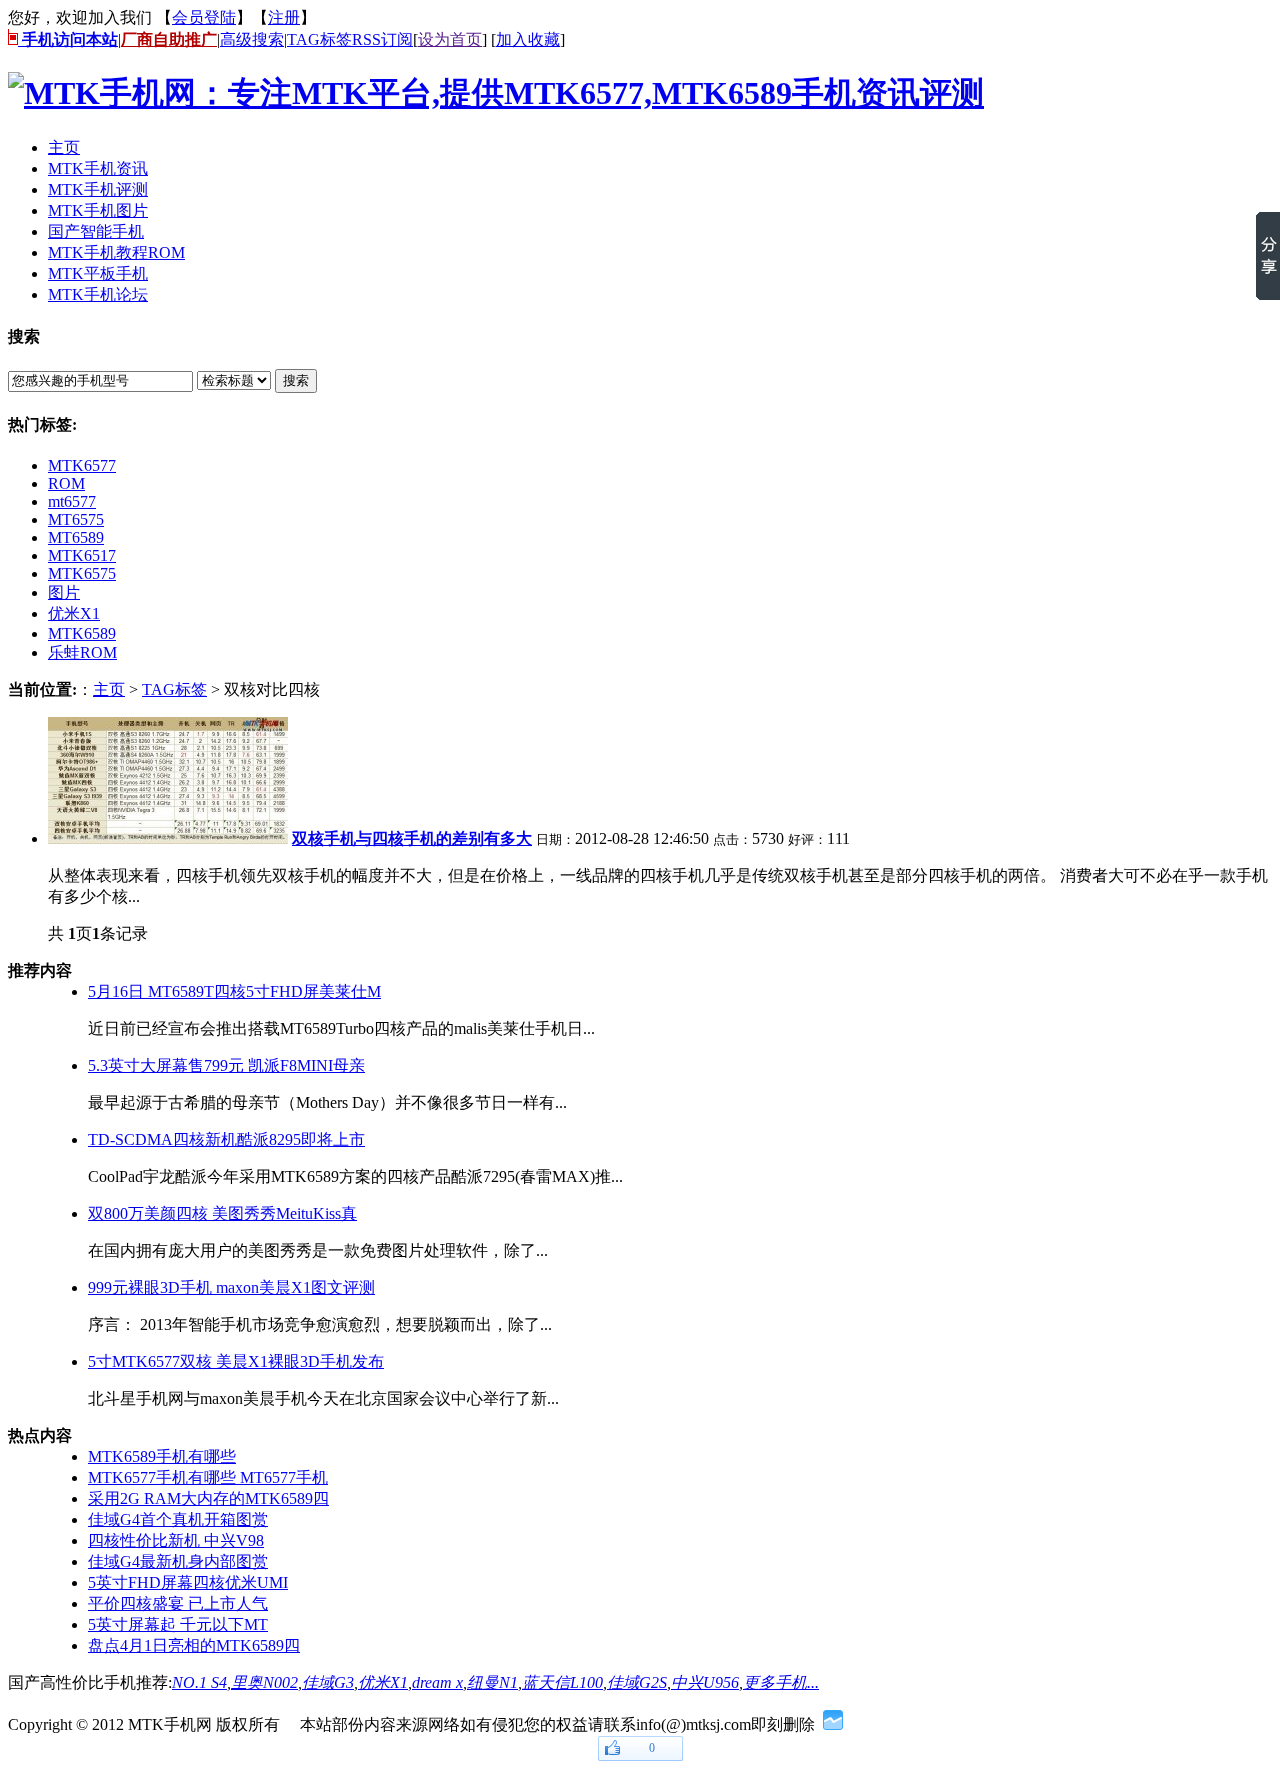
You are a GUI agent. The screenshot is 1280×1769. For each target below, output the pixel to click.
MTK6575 (82, 573)
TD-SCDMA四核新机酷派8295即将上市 (226, 1139)
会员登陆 (204, 17)
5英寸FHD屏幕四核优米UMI (188, 1582)
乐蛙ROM (82, 652)
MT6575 (76, 519)
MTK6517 (82, 555)
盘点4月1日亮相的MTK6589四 (194, 1645)
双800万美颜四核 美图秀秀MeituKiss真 (222, 1213)
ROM (66, 483)
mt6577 (72, 501)
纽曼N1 (492, 1682)
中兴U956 (705, 1682)
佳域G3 (328, 1682)
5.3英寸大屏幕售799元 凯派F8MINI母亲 (226, 1065)
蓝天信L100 (562, 1682)
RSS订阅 (382, 39)
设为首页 (450, 39)
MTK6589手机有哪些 (162, 1456)
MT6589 (76, 537)
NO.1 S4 (199, 1682)
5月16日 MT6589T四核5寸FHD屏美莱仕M (234, 991)
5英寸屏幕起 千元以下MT (178, 1624)
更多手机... (781, 1682)
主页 (109, 689)
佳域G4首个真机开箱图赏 (178, 1519)
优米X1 (74, 613)
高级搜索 (252, 39)
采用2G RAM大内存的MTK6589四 (208, 1498)
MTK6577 (82, 465)
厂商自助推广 (169, 39)
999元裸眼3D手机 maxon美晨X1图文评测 (231, 1287)
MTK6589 (82, 633)
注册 (284, 17)
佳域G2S (637, 1682)
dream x (437, 1682)
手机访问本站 (68, 39)
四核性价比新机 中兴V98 (176, 1540)
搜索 (296, 380)
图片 (64, 592)
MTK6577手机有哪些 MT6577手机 (208, 1477)
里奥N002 (264, 1682)
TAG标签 (319, 39)
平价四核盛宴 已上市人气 (178, 1603)
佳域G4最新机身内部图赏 (178, 1561)
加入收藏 (528, 39)
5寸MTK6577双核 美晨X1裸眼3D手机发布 (236, 1361)
